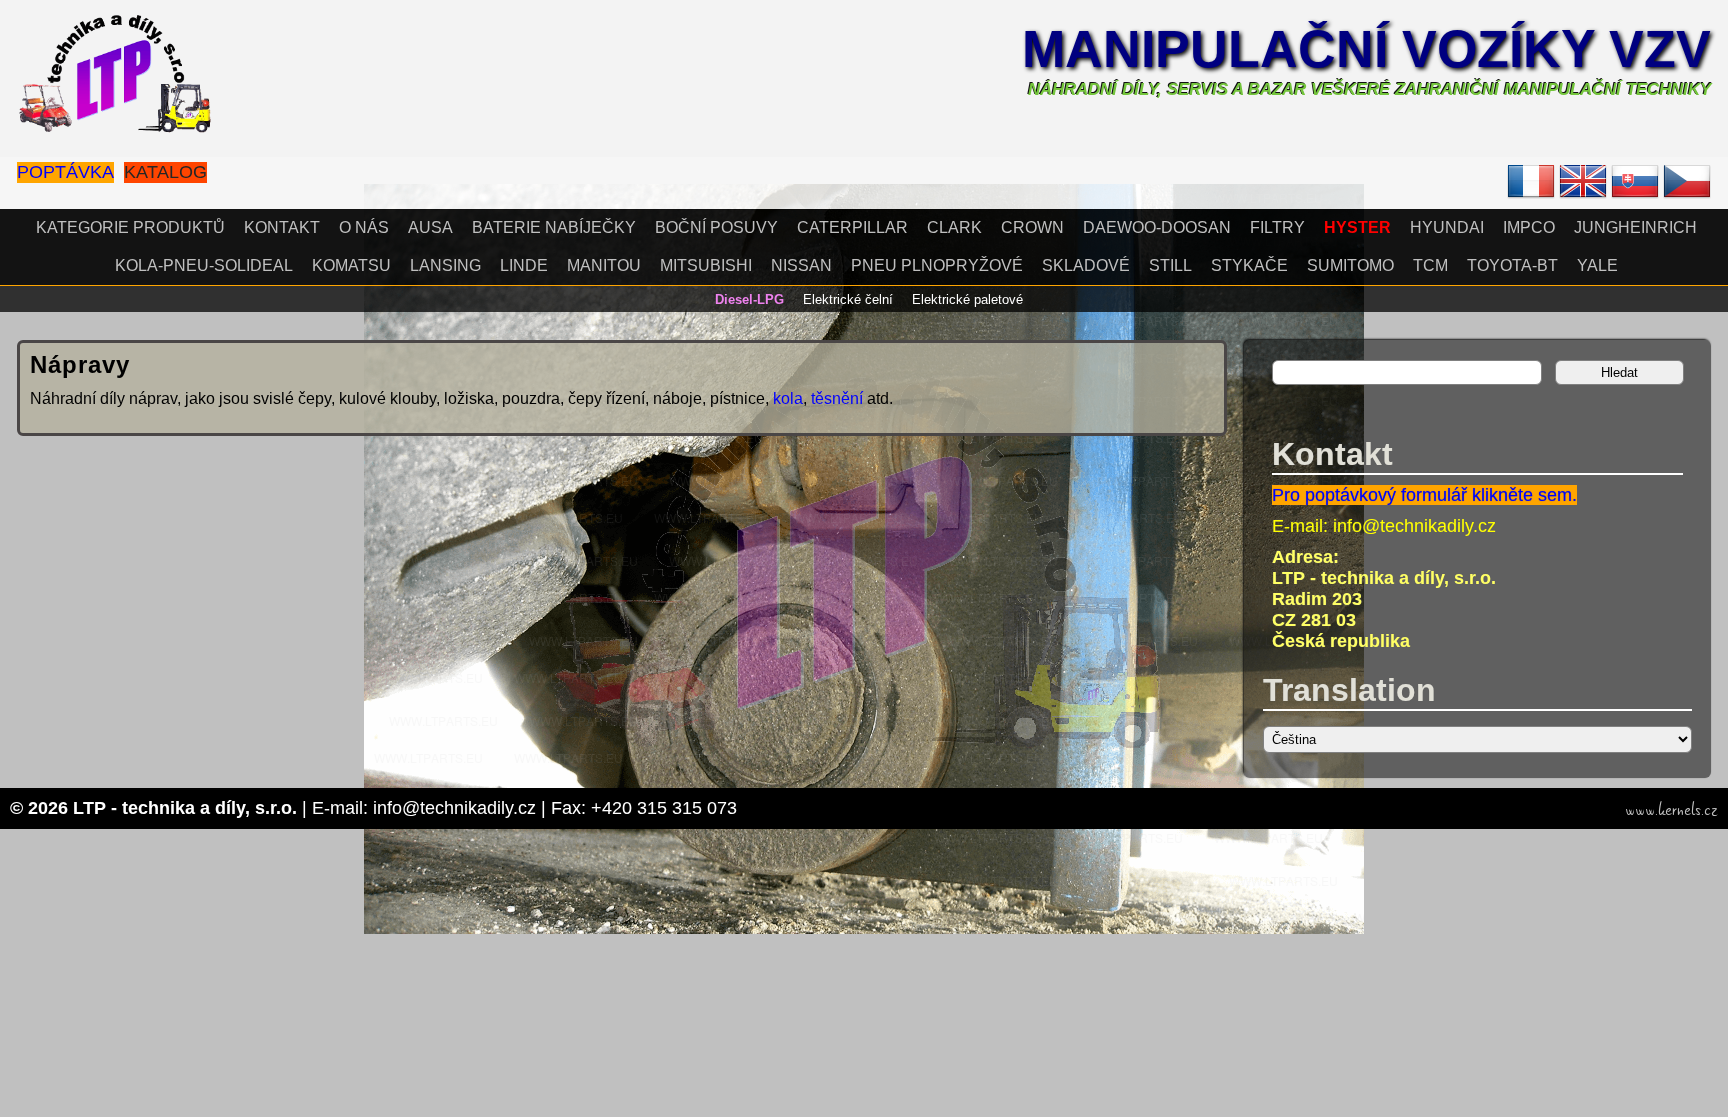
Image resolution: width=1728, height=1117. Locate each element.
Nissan (801, 265)
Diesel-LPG (749, 299)
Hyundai (1447, 227)
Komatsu (351, 265)
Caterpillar (852, 227)
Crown (1032, 227)
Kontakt (282, 227)
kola (788, 398)
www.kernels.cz (1671, 810)
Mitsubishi (706, 265)
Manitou (604, 265)
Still (1170, 265)
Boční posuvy (716, 227)
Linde (524, 265)
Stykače (1249, 265)
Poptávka (65, 172)
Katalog (165, 172)
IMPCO (1529, 227)
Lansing (445, 265)
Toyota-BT (1512, 265)
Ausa (430, 227)
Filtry (1277, 227)
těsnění (839, 398)
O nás (364, 227)
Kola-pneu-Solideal (204, 265)
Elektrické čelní (848, 299)
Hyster (1357, 227)
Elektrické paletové (967, 299)
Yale (1597, 265)
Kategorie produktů (130, 227)
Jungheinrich (1635, 227)
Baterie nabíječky (554, 227)
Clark (954, 227)
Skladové (1086, 265)
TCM (1430, 265)
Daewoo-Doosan (1157, 227)
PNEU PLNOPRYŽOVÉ (937, 265)
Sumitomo (1350, 265)
